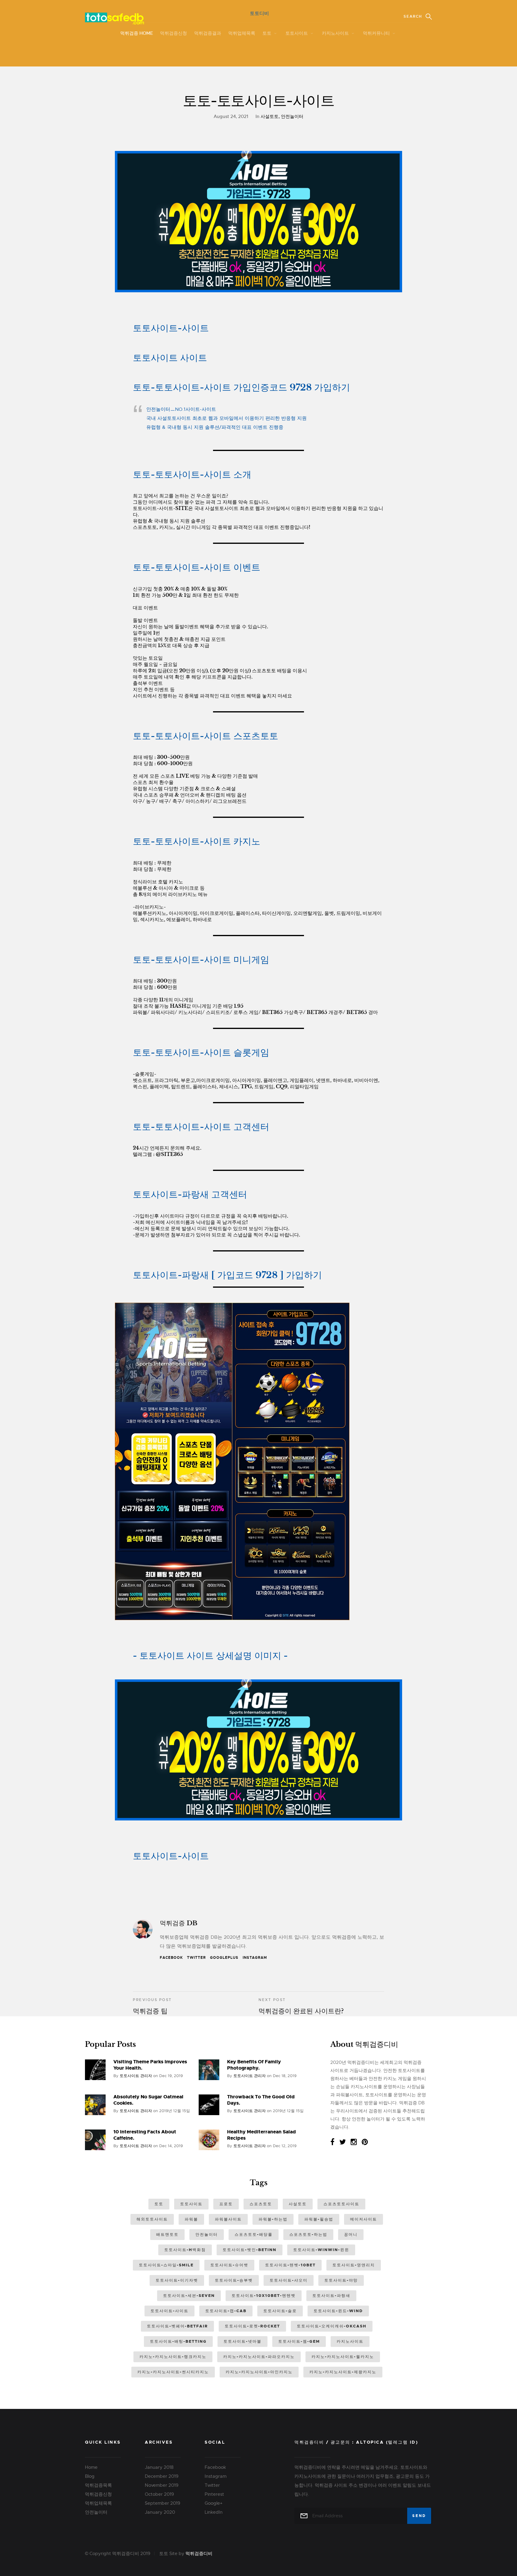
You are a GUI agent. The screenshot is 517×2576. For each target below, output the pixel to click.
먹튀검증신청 (174, 33)
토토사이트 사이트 (170, 358)
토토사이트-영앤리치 (354, 2265)
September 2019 (162, 2503)
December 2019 (162, 2476)
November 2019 (162, 2485)
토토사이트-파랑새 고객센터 (190, 1194)
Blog (90, 2476)
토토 (267, 33)
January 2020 (160, 2512)
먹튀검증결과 (208, 33)
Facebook (171, 1958)
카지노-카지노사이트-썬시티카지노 (173, 2372)
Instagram (255, 1958)
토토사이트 (297, 33)
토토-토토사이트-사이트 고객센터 (201, 1127)
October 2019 (159, 2494)
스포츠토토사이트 (341, 2204)
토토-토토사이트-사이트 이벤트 (197, 567)
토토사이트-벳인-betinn (250, 2250)
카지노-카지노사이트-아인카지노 (259, 2372)
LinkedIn (214, 2512)
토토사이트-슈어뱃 (229, 2265)
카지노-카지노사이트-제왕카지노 (343, 2372)
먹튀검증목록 (98, 2485)
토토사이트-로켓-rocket (252, 2326)
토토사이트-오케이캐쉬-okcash (332, 2326)
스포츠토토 (261, 2204)
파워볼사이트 (228, 2219)
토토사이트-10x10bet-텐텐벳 (264, 2296)
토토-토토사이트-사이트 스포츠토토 (206, 736)
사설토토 (270, 116)
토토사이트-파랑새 (331, 2296)
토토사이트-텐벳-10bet (290, 2265)
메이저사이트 (364, 2219)
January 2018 (159, 2467)
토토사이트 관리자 (136, 2076)
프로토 (226, 2204)
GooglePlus (224, 1958)
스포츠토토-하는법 (308, 2234)
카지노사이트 (335, 33)
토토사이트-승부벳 (234, 2280)
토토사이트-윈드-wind (338, 2311)
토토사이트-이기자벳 (177, 2280)
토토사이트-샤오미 (289, 2280)
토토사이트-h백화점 (185, 2250)
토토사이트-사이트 (171, 328)
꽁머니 (351, 2234)
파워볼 (191, 2219)
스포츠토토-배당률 (254, 2234)
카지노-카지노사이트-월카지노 (343, 2357)
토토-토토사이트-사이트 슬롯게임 (201, 1052)
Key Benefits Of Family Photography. (254, 2065)
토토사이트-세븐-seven (189, 2296)
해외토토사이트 (152, 2219)
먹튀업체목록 (242, 33)
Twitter (196, 1958)
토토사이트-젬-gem (299, 2341)
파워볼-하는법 (273, 2219)
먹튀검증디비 (199, 2554)
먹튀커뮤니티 (376, 33)
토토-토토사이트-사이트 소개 (192, 475)
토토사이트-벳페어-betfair (177, 2326)
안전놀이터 (292, 116)
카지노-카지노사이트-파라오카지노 (259, 2357)
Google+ (214, 2503)
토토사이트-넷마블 (242, 2341)
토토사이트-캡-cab (226, 2311)
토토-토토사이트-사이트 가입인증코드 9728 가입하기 (241, 387)
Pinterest (214, 2494)
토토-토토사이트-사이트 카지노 (197, 841)
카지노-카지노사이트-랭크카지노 (173, 2357)
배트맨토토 (167, 2234)
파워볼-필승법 (319, 2219)
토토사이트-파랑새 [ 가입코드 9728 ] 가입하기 (227, 1275)
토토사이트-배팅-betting (178, 2341)
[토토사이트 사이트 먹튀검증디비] (267, 300)
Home (91, 2467)
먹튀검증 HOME (137, 33)
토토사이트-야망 (341, 2280)
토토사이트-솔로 (280, 2311)
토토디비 (259, 13)
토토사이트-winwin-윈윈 (321, 2250)
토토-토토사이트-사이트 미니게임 (201, 960)
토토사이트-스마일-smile (166, 2265)
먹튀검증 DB (179, 1923)
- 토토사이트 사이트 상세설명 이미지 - (210, 1656)
